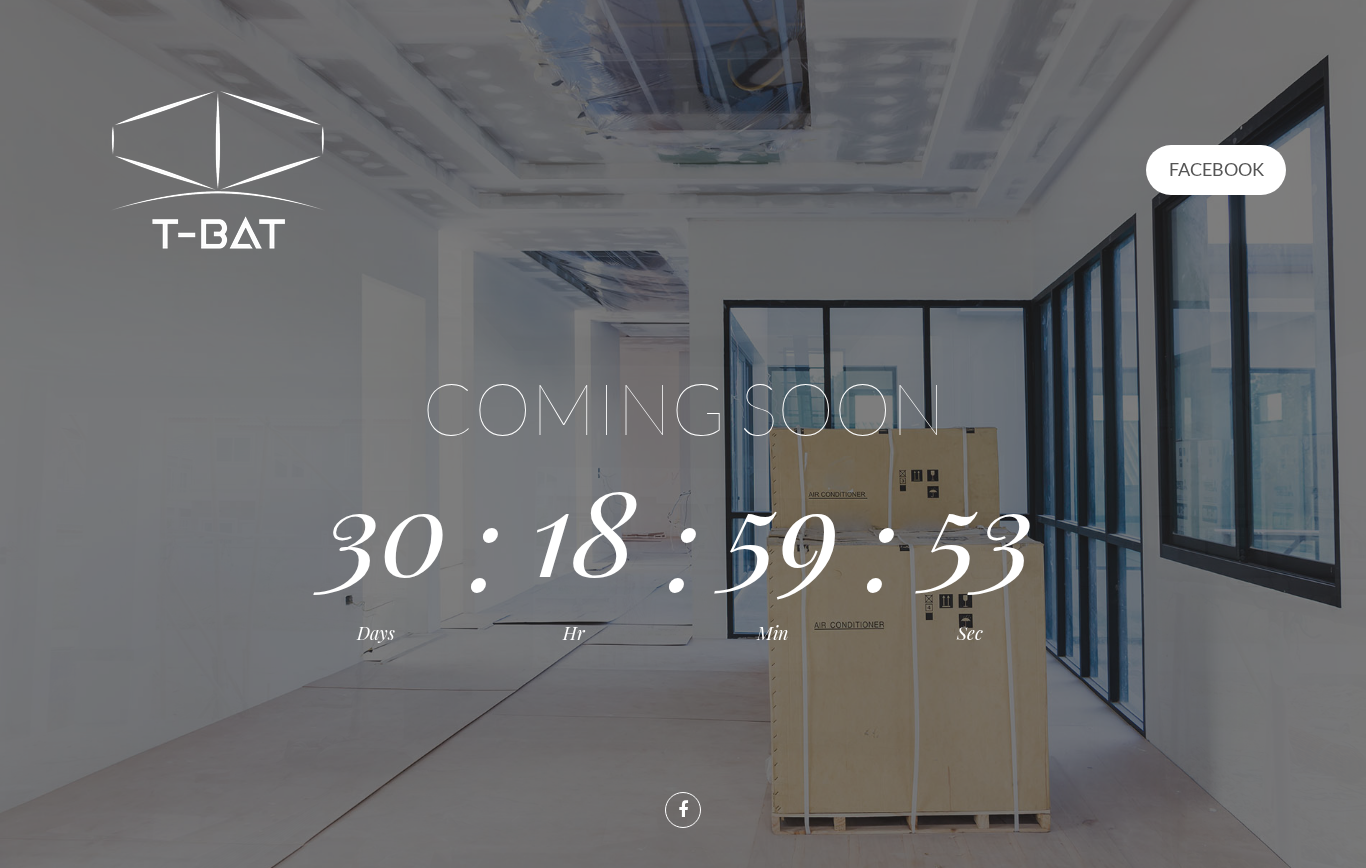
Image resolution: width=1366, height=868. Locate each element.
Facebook (1216, 169)
